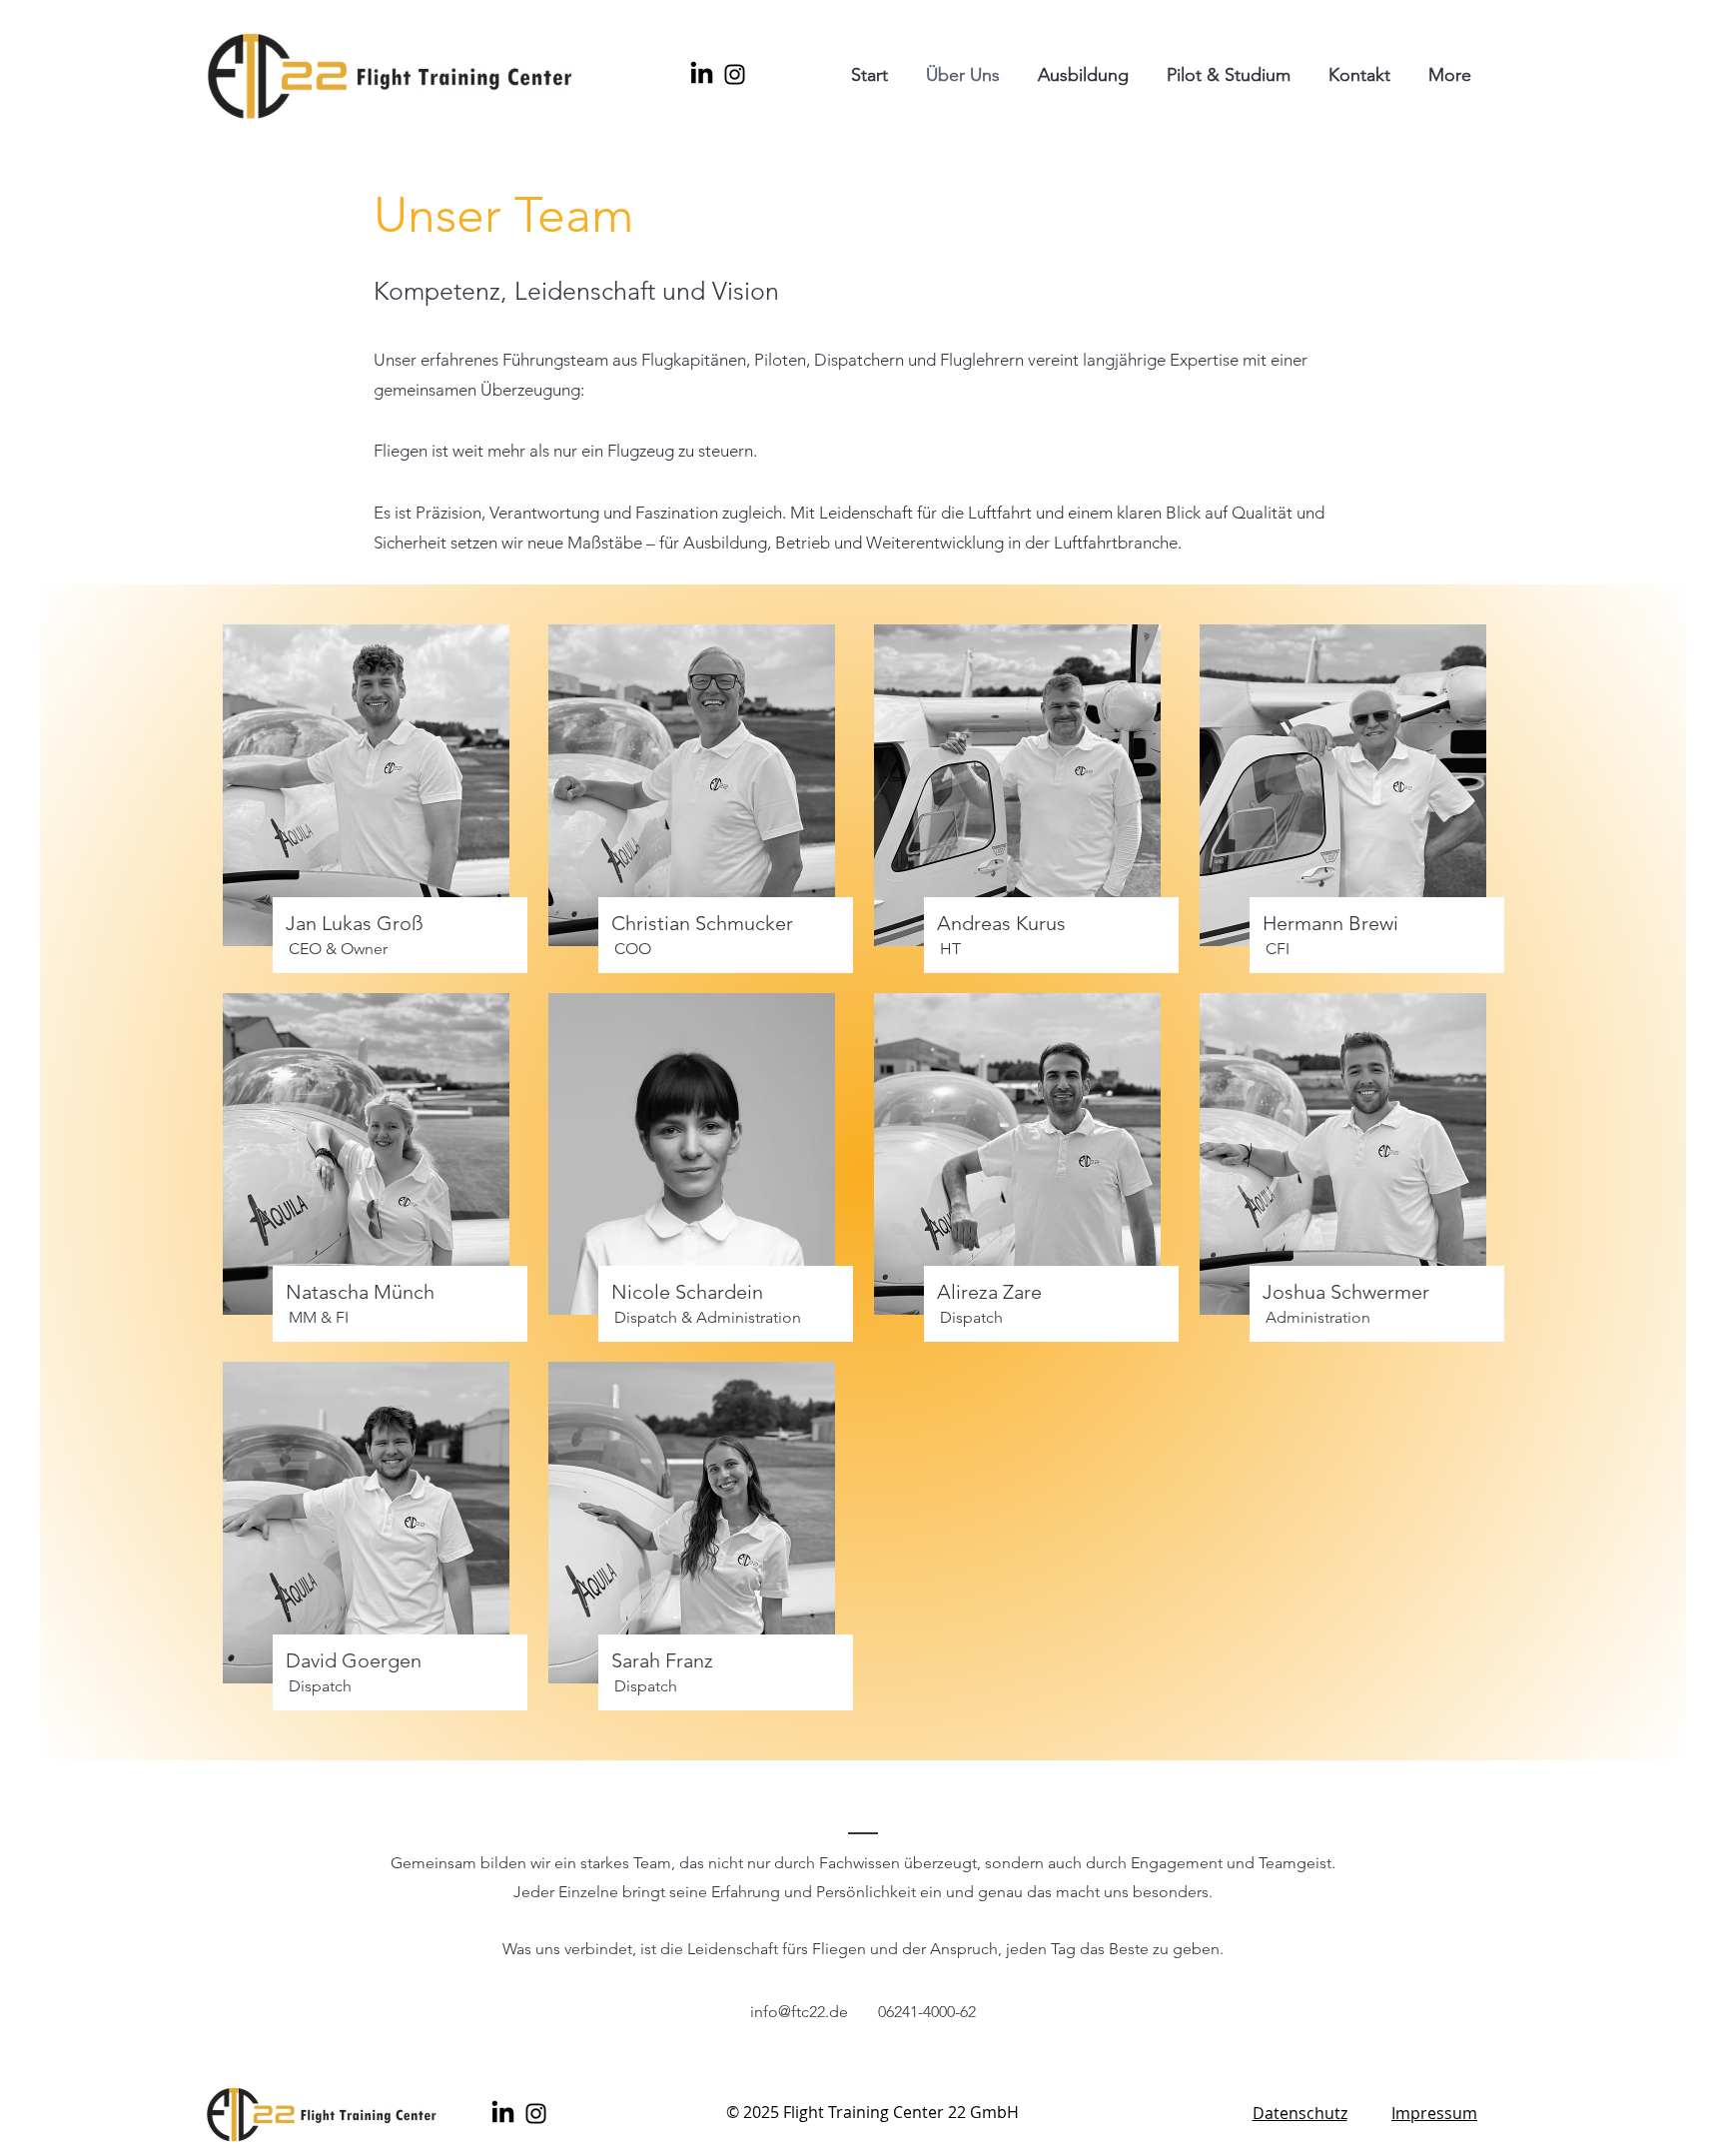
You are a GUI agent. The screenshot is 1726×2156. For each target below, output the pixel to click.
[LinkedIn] (702, 74)
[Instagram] (735, 74)
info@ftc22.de (799, 2012)
